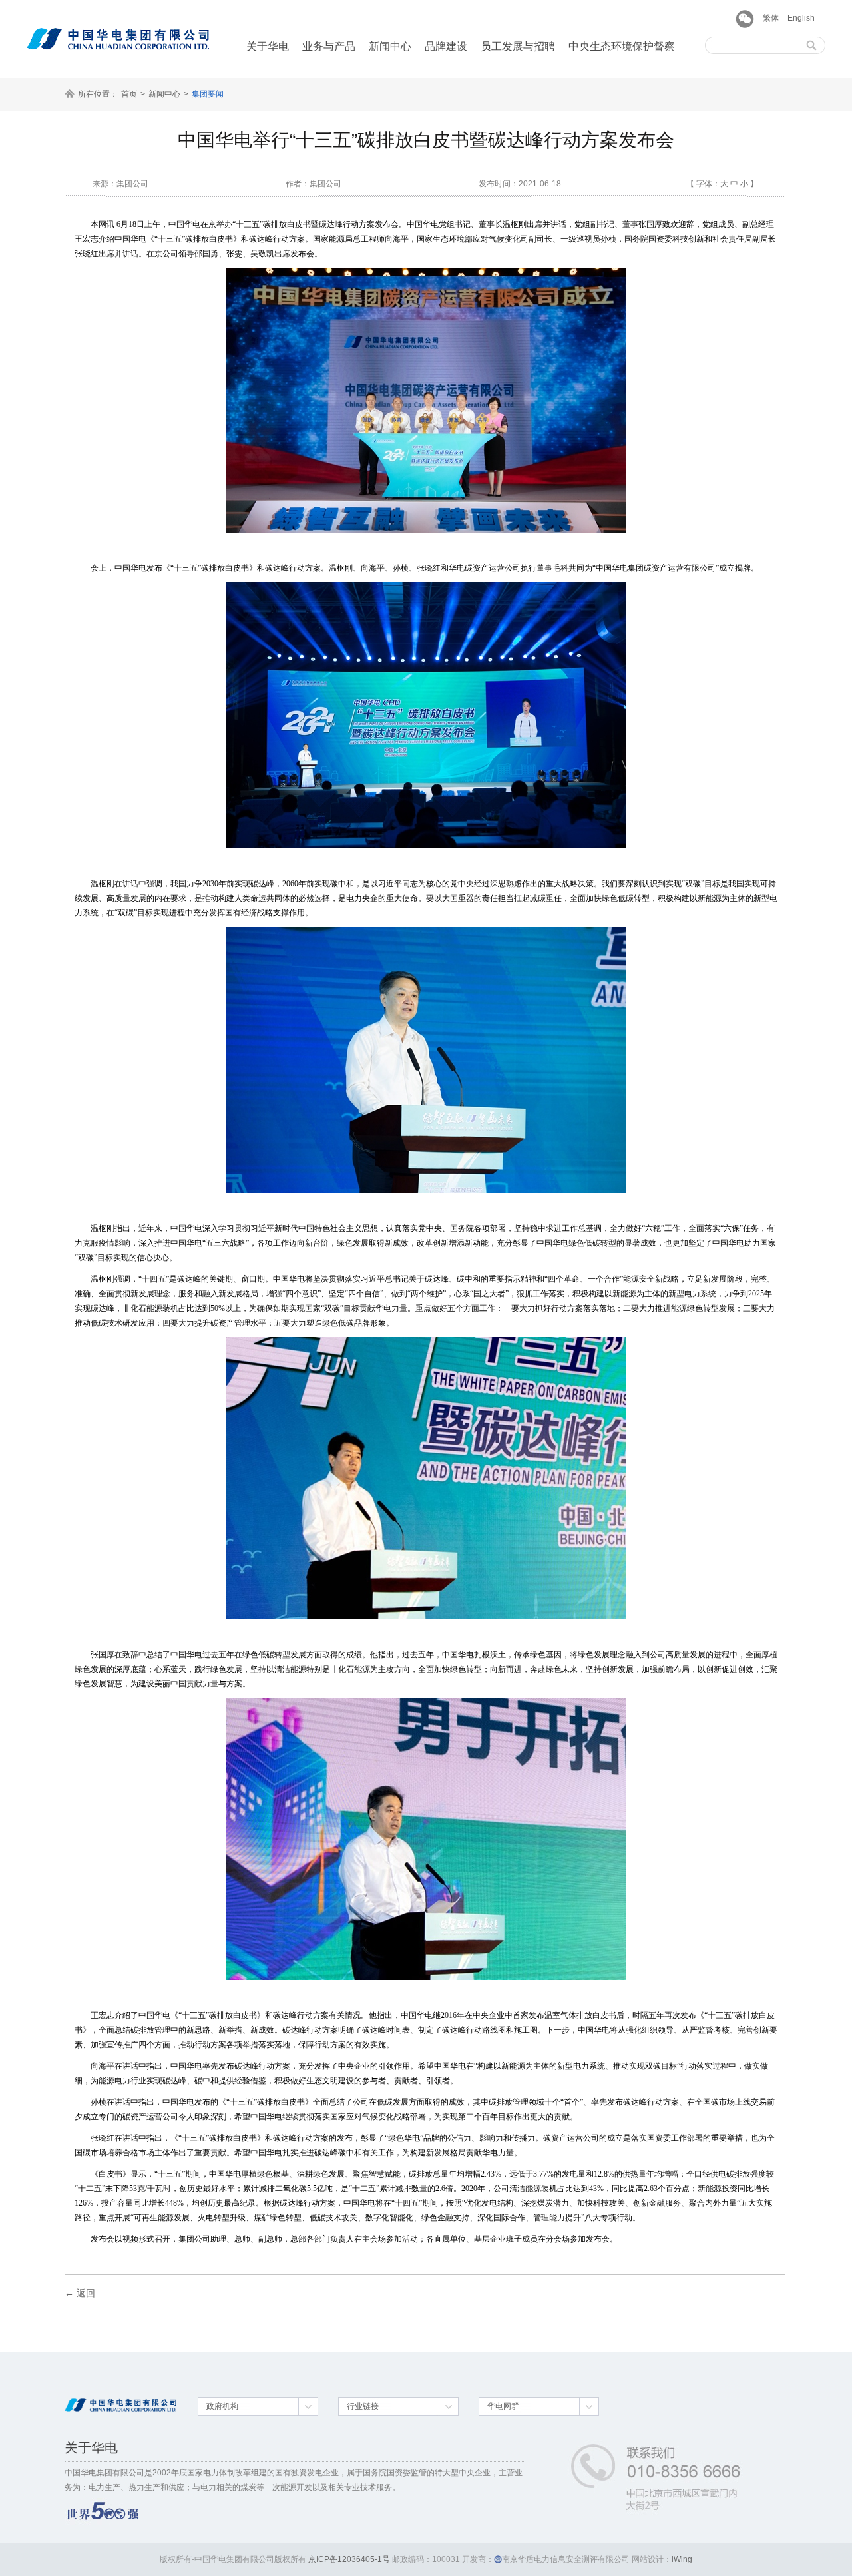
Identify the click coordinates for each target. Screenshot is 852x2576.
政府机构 (222, 2406)
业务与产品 (329, 46)
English (801, 18)
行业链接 (363, 2406)
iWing (682, 2559)
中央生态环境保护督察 (622, 46)
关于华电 (268, 46)
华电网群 (503, 2406)
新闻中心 (390, 46)
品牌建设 (446, 46)
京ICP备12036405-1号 (349, 2559)
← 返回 (80, 2293)
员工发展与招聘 (518, 46)
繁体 (771, 18)
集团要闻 (208, 94)
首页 (129, 94)
